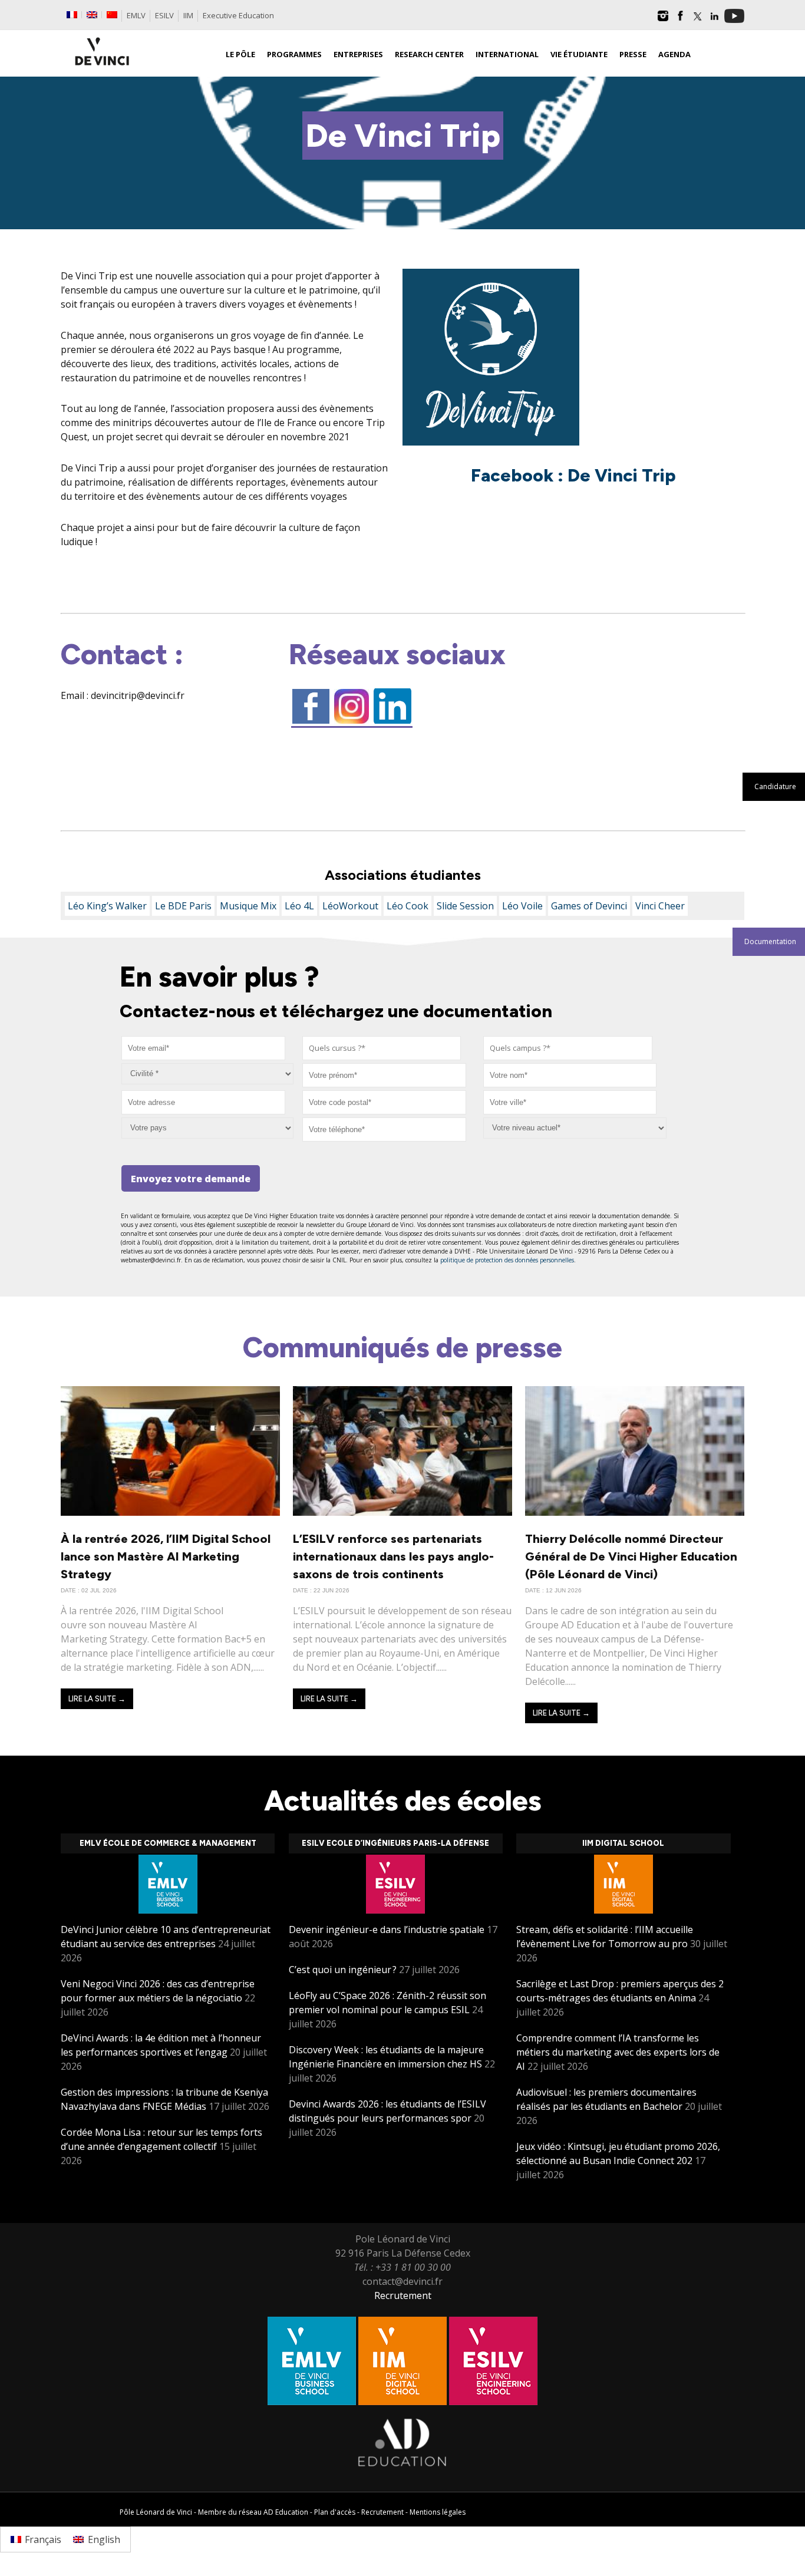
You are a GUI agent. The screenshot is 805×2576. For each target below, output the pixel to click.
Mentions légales (438, 2512)
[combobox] (382, 1048)
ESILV (164, 15)
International (507, 54)
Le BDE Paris (183, 906)
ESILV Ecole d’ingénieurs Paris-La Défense (395, 1843)
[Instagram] (663, 20)
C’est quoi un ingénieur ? (343, 1970)
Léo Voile (522, 906)
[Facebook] (680, 20)
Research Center (429, 54)
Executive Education (238, 15)
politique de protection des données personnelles (507, 1260)
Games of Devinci (589, 906)
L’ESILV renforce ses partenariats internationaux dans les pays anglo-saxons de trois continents (393, 1556)
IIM (188, 15)
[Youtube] (734, 20)
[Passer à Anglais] (92, 15)
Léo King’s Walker (107, 906)
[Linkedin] (714, 20)
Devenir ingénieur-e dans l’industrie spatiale (387, 1929)
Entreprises (358, 54)
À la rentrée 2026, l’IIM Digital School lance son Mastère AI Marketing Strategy (166, 1556)
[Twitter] (697, 20)
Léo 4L (299, 906)
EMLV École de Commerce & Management (168, 1843)
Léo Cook (408, 906)
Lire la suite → (97, 1699)
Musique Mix (248, 906)
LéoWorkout (350, 906)
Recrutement (403, 2295)
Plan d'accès (335, 2512)
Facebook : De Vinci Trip (573, 475)
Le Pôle (240, 54)
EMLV (136, 15)
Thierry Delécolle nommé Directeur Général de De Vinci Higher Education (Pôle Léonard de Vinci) (631, 1556)
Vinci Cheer (660, 906)
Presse (633, 54)
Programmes (294, 54)
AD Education (286, 2512)
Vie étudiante (579, 54)
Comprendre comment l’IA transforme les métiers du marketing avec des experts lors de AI (618, 2052)
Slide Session (465, 906)
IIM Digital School (623, 1843)
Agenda (674, 54)
